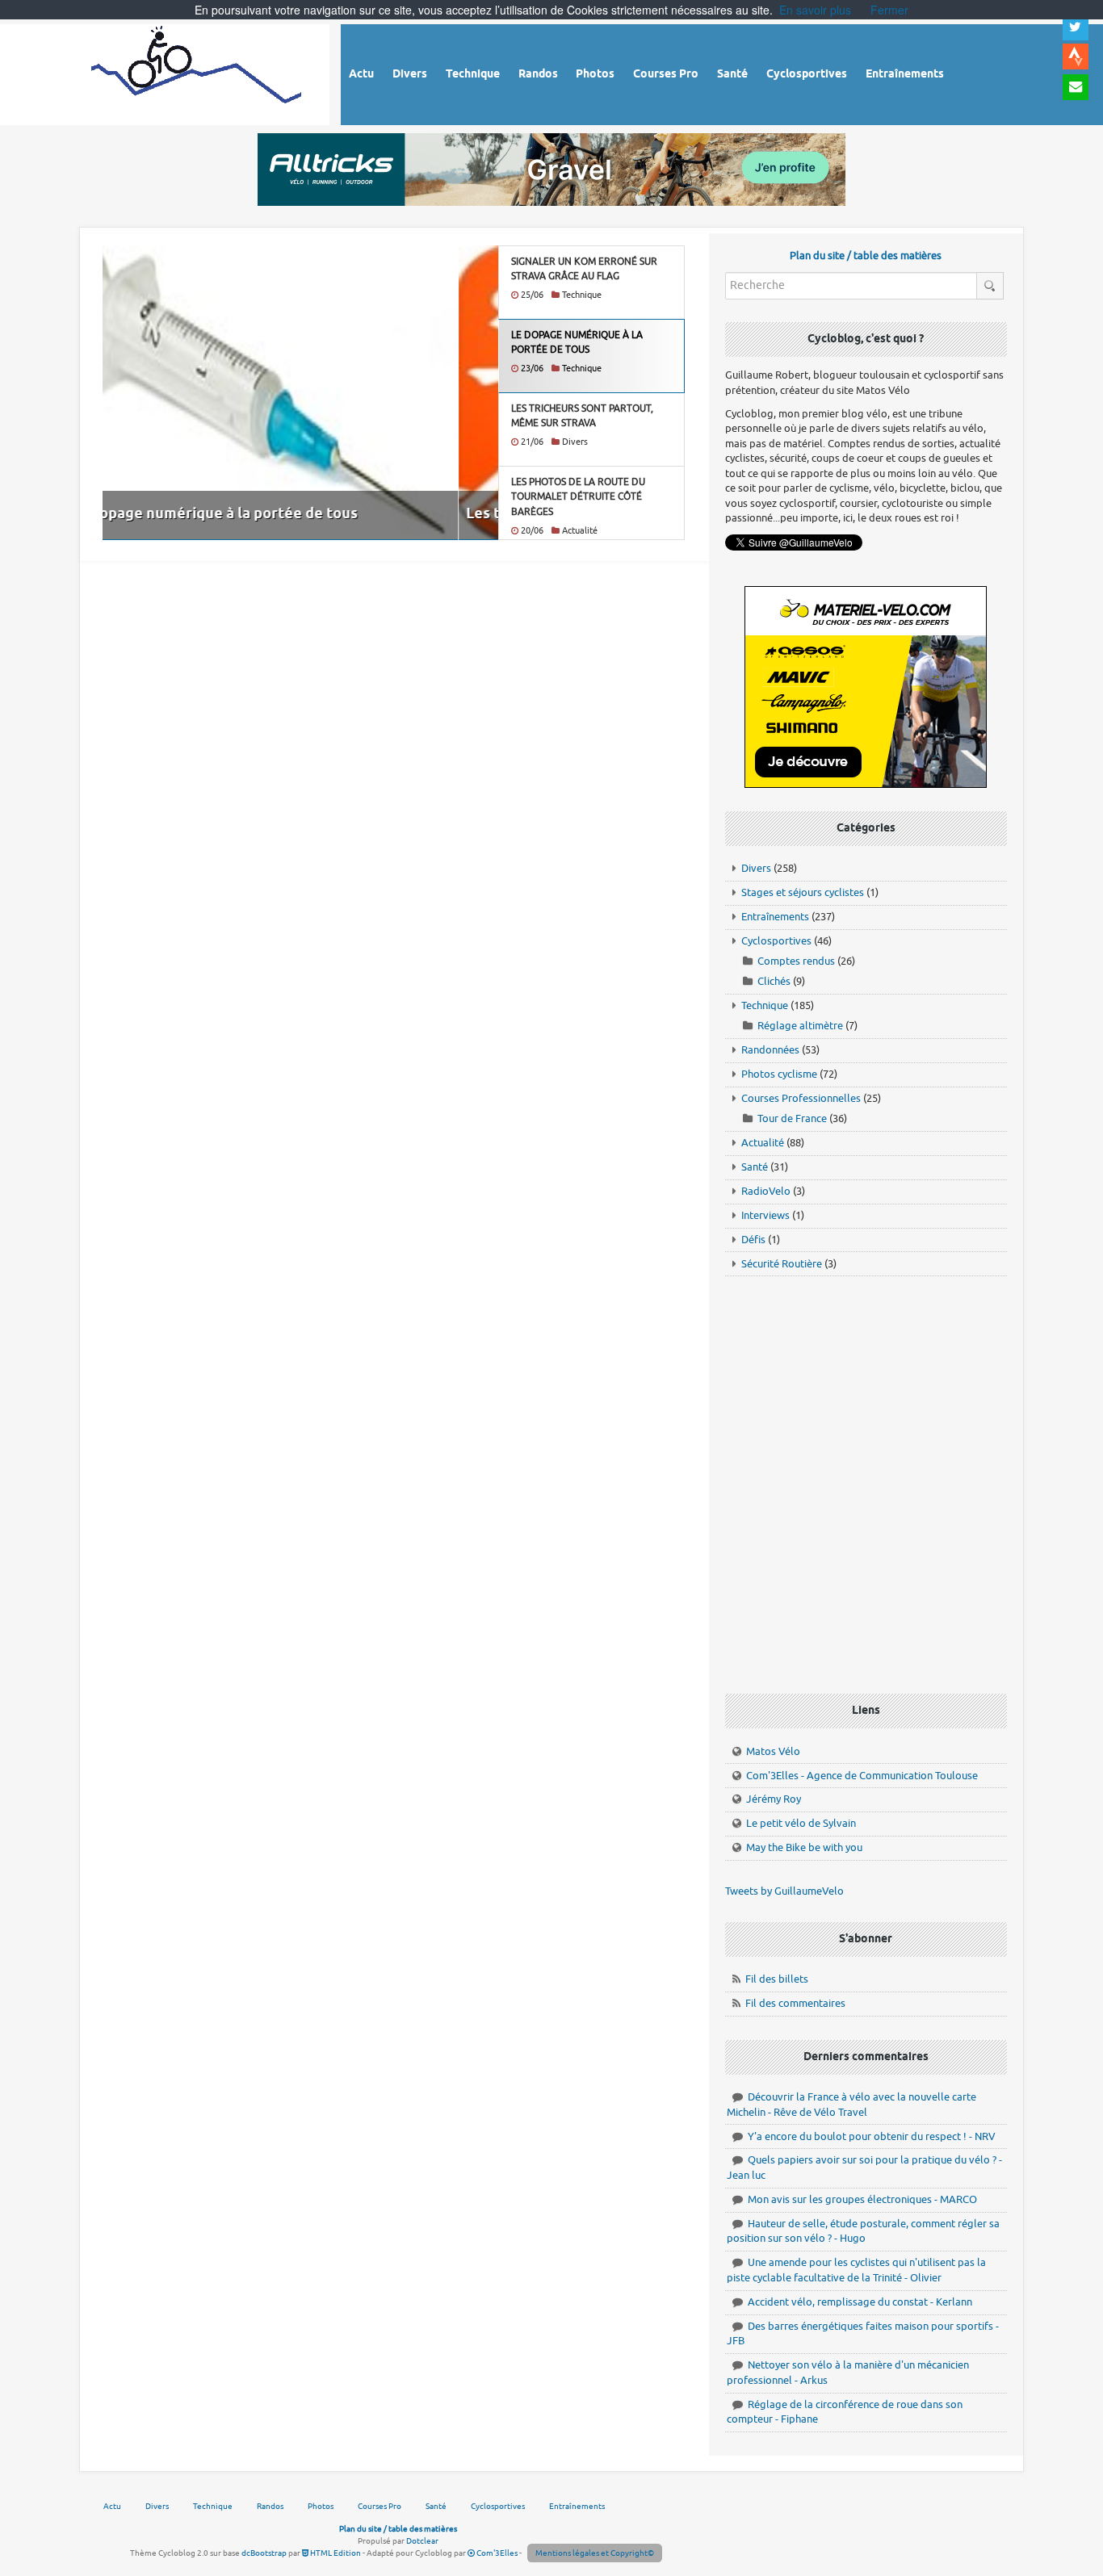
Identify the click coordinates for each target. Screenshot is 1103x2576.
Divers (756, 868)
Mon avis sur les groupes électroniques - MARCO (862, 2199)
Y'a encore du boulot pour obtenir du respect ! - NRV (872, 2136)
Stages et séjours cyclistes (803, 892)
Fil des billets (777, 1979)
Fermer (889, 10)
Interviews (765, 1215)
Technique (765, 1005)
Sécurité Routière (782, 1264)
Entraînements (775, 917)
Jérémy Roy (774, 1799)
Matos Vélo (773, 1751)
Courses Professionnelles (801, 1098)
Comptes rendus (796, 961)
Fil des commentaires (795, 2003)
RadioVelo (766, 1191)
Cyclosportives (776, 941)
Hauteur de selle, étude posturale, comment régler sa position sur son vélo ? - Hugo (863, 2231)
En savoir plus (815, 10)
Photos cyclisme (779, 1074)
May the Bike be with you (804, 1847)
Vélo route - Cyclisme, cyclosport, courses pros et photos (197, 72)
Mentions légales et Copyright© (595, 2553)
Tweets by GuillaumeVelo (784, 1891)
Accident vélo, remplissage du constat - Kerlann (860, 2302)
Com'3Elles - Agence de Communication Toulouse (862, 1776)
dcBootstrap (264, 2553)
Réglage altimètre (800, 1026)
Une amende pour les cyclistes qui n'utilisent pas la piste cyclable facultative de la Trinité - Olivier (856, 2270)
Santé (755, 1167)
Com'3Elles (496, 2553)
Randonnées (770, 1050)
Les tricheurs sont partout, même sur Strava (265, 514)
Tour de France (792, 1118)
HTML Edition (335, 2553)
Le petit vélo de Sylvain (801, 1823)
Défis (753, 1240)
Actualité (763, 1143)
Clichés (774, 981)
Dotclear (422, 2541)
